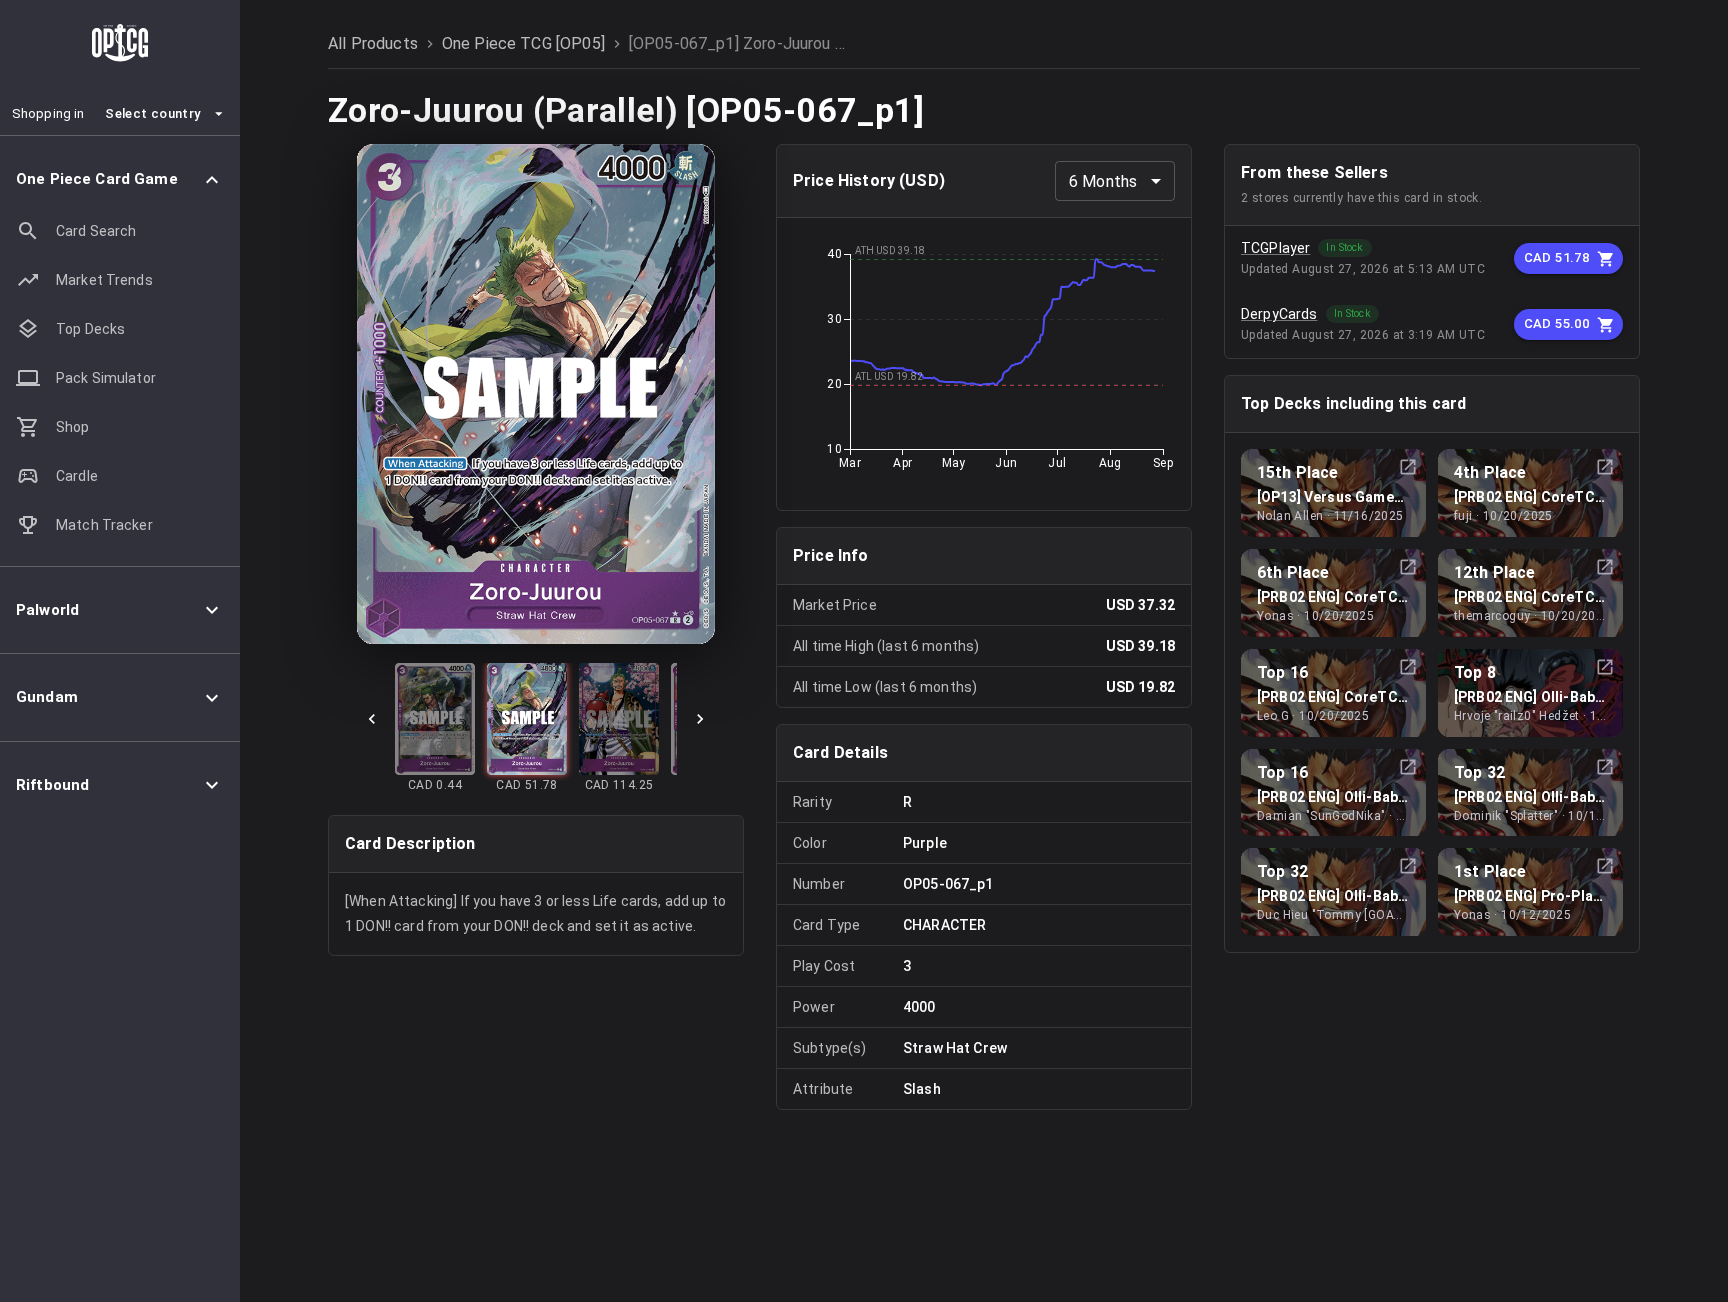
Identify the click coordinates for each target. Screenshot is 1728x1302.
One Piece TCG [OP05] (523, 43)
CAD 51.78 (1556, 257)
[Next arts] (700, 719)
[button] (120, 179)
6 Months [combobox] (1103, 181)
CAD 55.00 (1556, 323)
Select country (152, 113)
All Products (373, 43)
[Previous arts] (372, 719)
